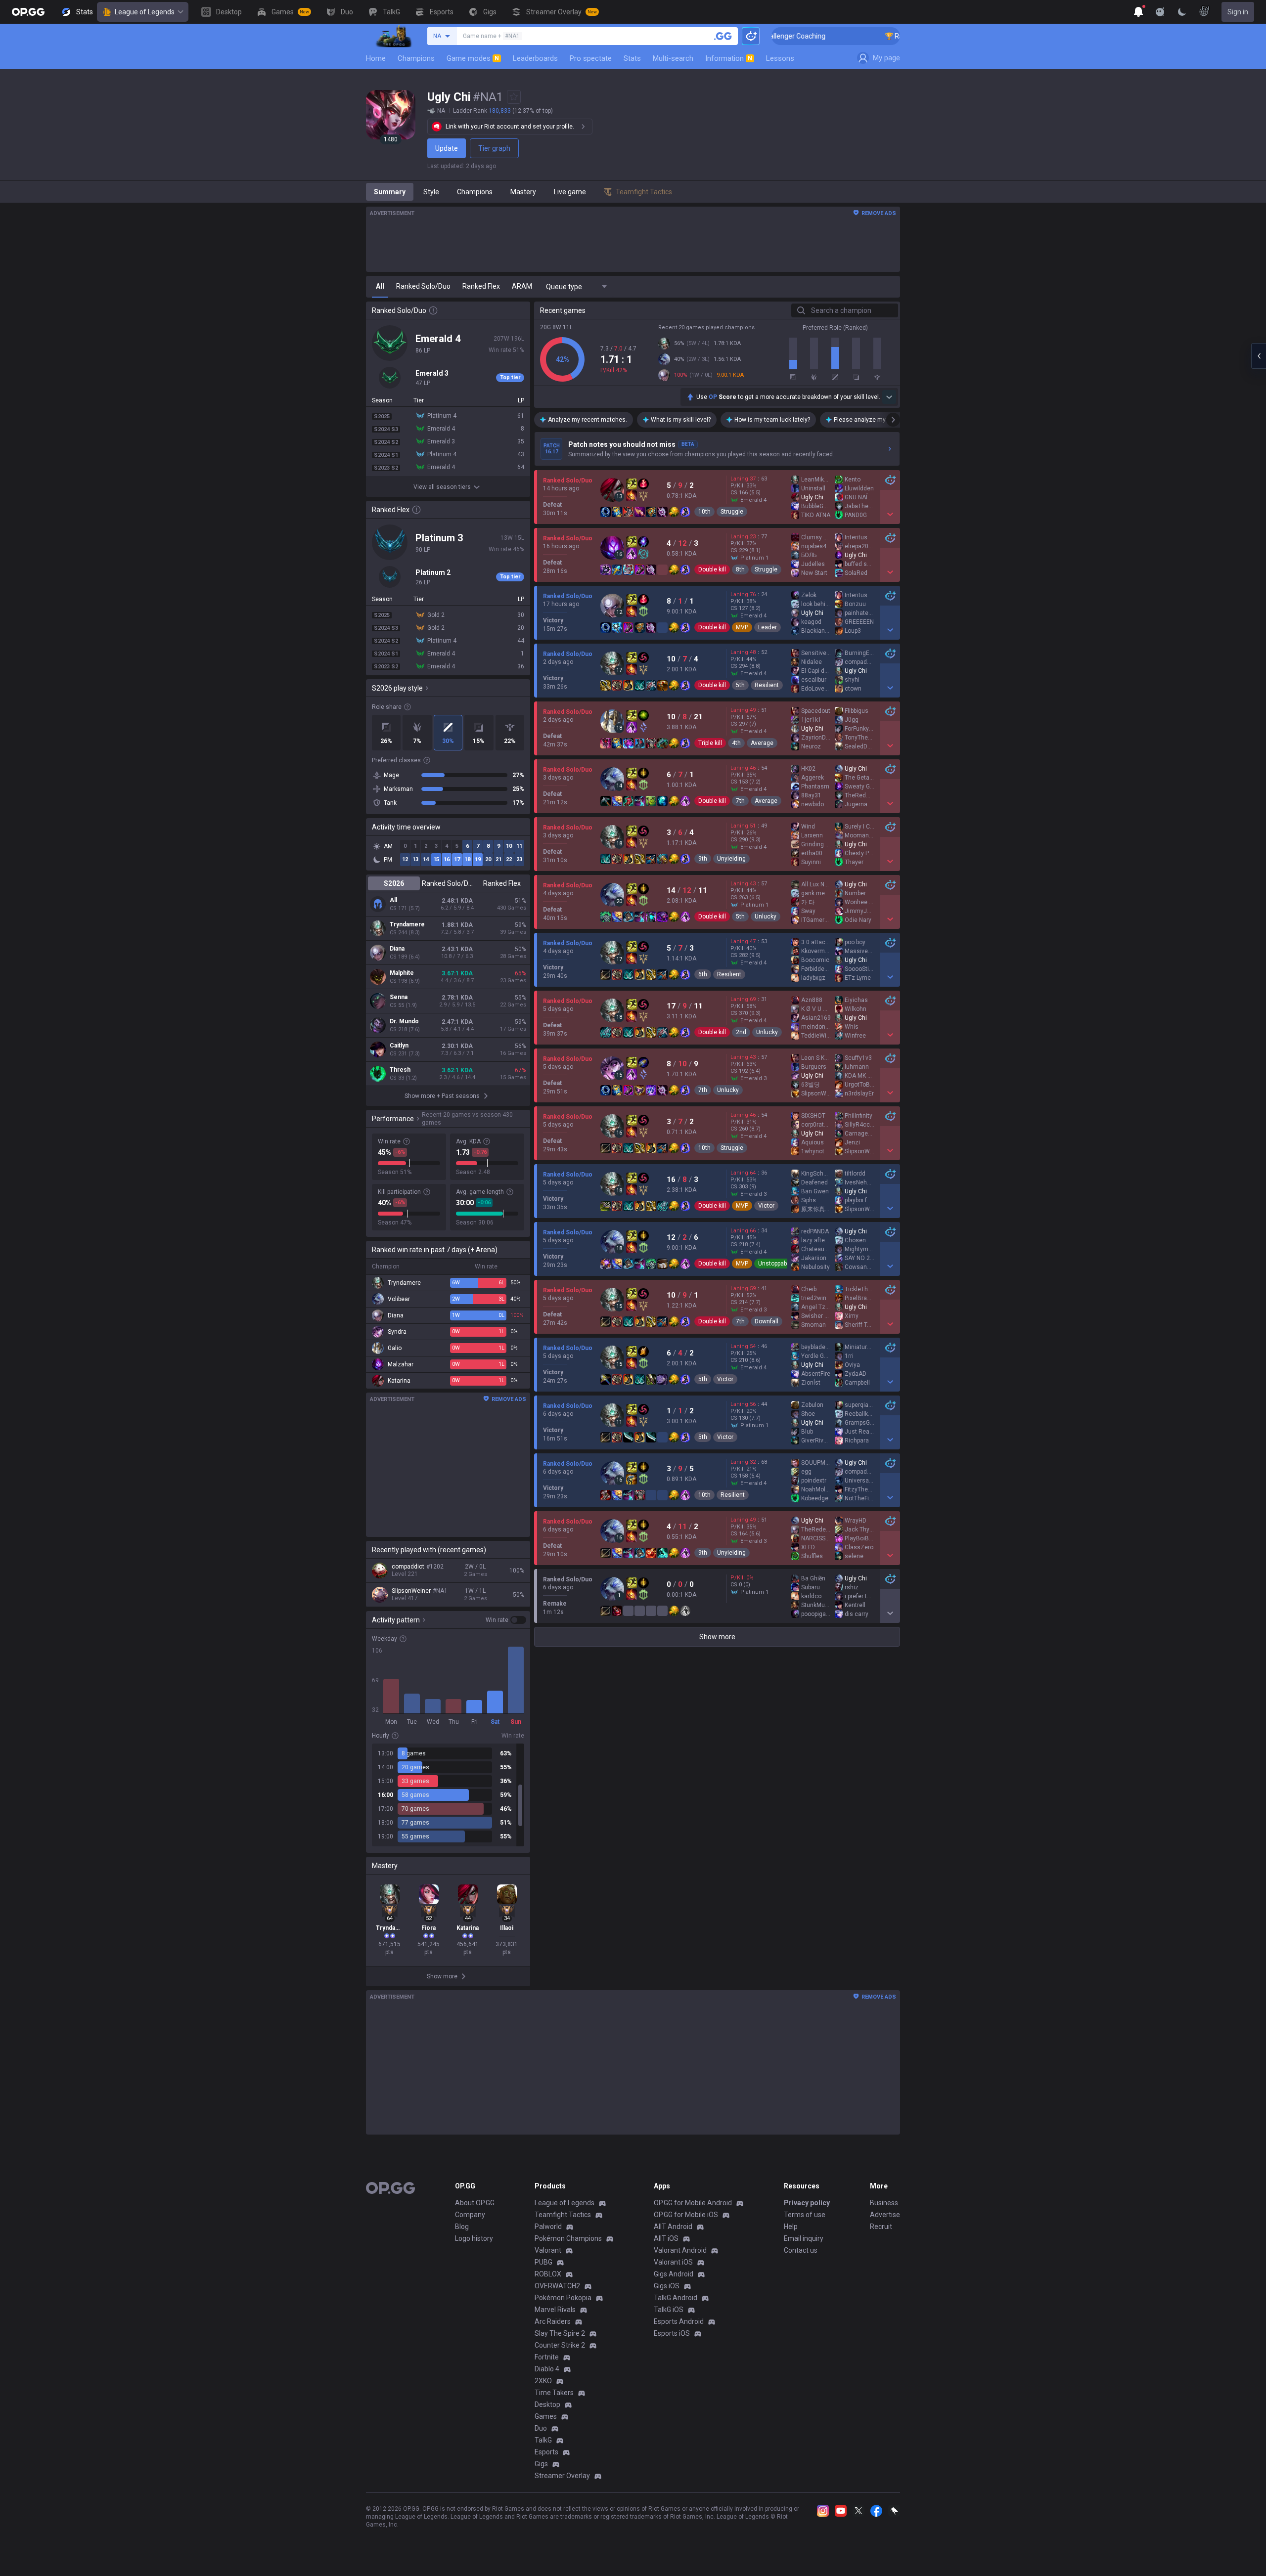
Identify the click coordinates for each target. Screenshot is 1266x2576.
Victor (766, 1206)
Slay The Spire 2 (560, 2333)
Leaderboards (535, 58)
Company (470, 2215)
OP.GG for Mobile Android (693, 2203)
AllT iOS (666, 2238)
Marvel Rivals (555, 2310)
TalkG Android (676, 2298)
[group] (448, 1795)
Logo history (474, 2238)
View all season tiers (442, 487)
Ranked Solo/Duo (448, 883)
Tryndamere (407, 924)
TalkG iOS (669, 2310)
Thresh (400, 1070)
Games (546, 2416)
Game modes (473, 58)
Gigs (541, 2464)
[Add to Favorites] (514, 97)
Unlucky (766, 917)
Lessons (780, 58)
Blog (462, 2227)
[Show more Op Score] (889, 397)
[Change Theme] (1182, 12)
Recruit (881, 2227)
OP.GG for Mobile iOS (686, 2215)
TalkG (543, 2440)
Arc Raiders (553, 2321)
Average (762, 743)
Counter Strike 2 (560, 2345)
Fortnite (547, 2357)
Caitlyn (399, 1046)
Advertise (885, 2215)
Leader (768, 627)
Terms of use (805, 2215)
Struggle (732, 512)
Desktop (547, 2404)
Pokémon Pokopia (563, 2298)
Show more (717, 1637)
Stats (632, 58)
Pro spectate (591, 58)
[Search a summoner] (723, 36)
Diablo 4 (547, 2369)
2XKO (543, 2381)
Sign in (1238, 12)
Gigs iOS (667, 2286)
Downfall (767, 1321)
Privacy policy (807, 2203)
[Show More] (1138, 12)
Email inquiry (804, 2238)
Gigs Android (674, 2274)
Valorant (548, 2250)
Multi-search (673, 58)
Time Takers (554, 2393)
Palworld (548, 2227)
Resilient (767, 685)
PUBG (543, 2262)
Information (729, 58)
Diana (397, 949)
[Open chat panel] (1259, 356)
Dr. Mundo (404, 1021)
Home (376, 58)
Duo (541, 2428)
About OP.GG (475, 2203)
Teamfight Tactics (563, 2215)
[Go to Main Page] (28, 12)
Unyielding (731, 859)
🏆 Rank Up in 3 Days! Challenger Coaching (862, 36)
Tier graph (494, 148)
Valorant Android (680, 2250)
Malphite (402, 973)
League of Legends (145, 12)
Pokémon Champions (568, 2238)
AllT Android (673, 2227)
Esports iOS (672, 2333)
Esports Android (679, 2321)
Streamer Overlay (562, 2476)
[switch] (506, 1620)
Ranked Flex (502, 883)
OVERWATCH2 (557, 2286)
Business (884, 2203)
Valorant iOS (673, 2262)
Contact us (801, 2250)
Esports (546, 2452)
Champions (416, 58)
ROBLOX (548, 2274)
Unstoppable (775, 1264)
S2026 (394, 883)
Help (791, 2227)
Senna (399, 997)
